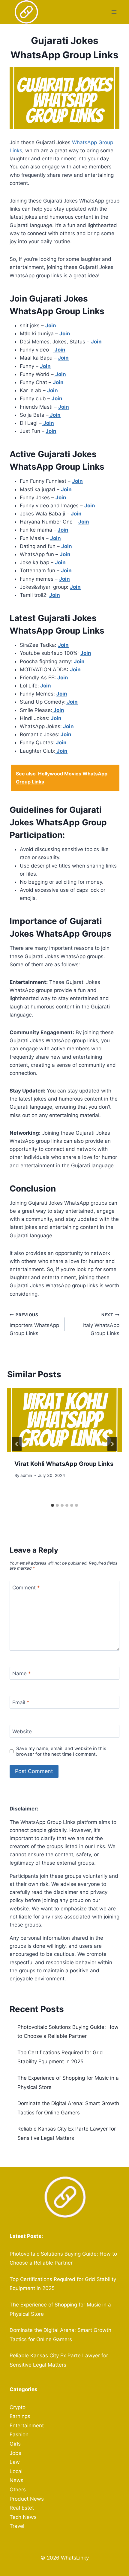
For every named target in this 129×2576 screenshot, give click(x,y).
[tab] (52, 1505)
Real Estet (22, 2508)
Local (16, 2471)
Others (18, 2490)
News (16, 2480)
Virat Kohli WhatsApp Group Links (64, 1464)
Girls (15, 2444)
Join (65, 334)
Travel (17, 2526)
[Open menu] (114, 12)
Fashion (19, 2435)
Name (22, 1673)
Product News (27, 2499)
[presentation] (64, 1420)
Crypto (18, 2407)
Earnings (20, 2416)
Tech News (23, 2517)
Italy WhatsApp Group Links (101, 1324)
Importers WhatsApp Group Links (34, 1324)
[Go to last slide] (17, 1444)
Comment (26, 1587)
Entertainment (27, 2426)
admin (26, 1475)
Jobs (15, 2453)
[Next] (112, 1444)
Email (21, 1702)
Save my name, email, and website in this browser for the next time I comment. (61, 1751)
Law (15, 2462)
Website (22, 1731)
